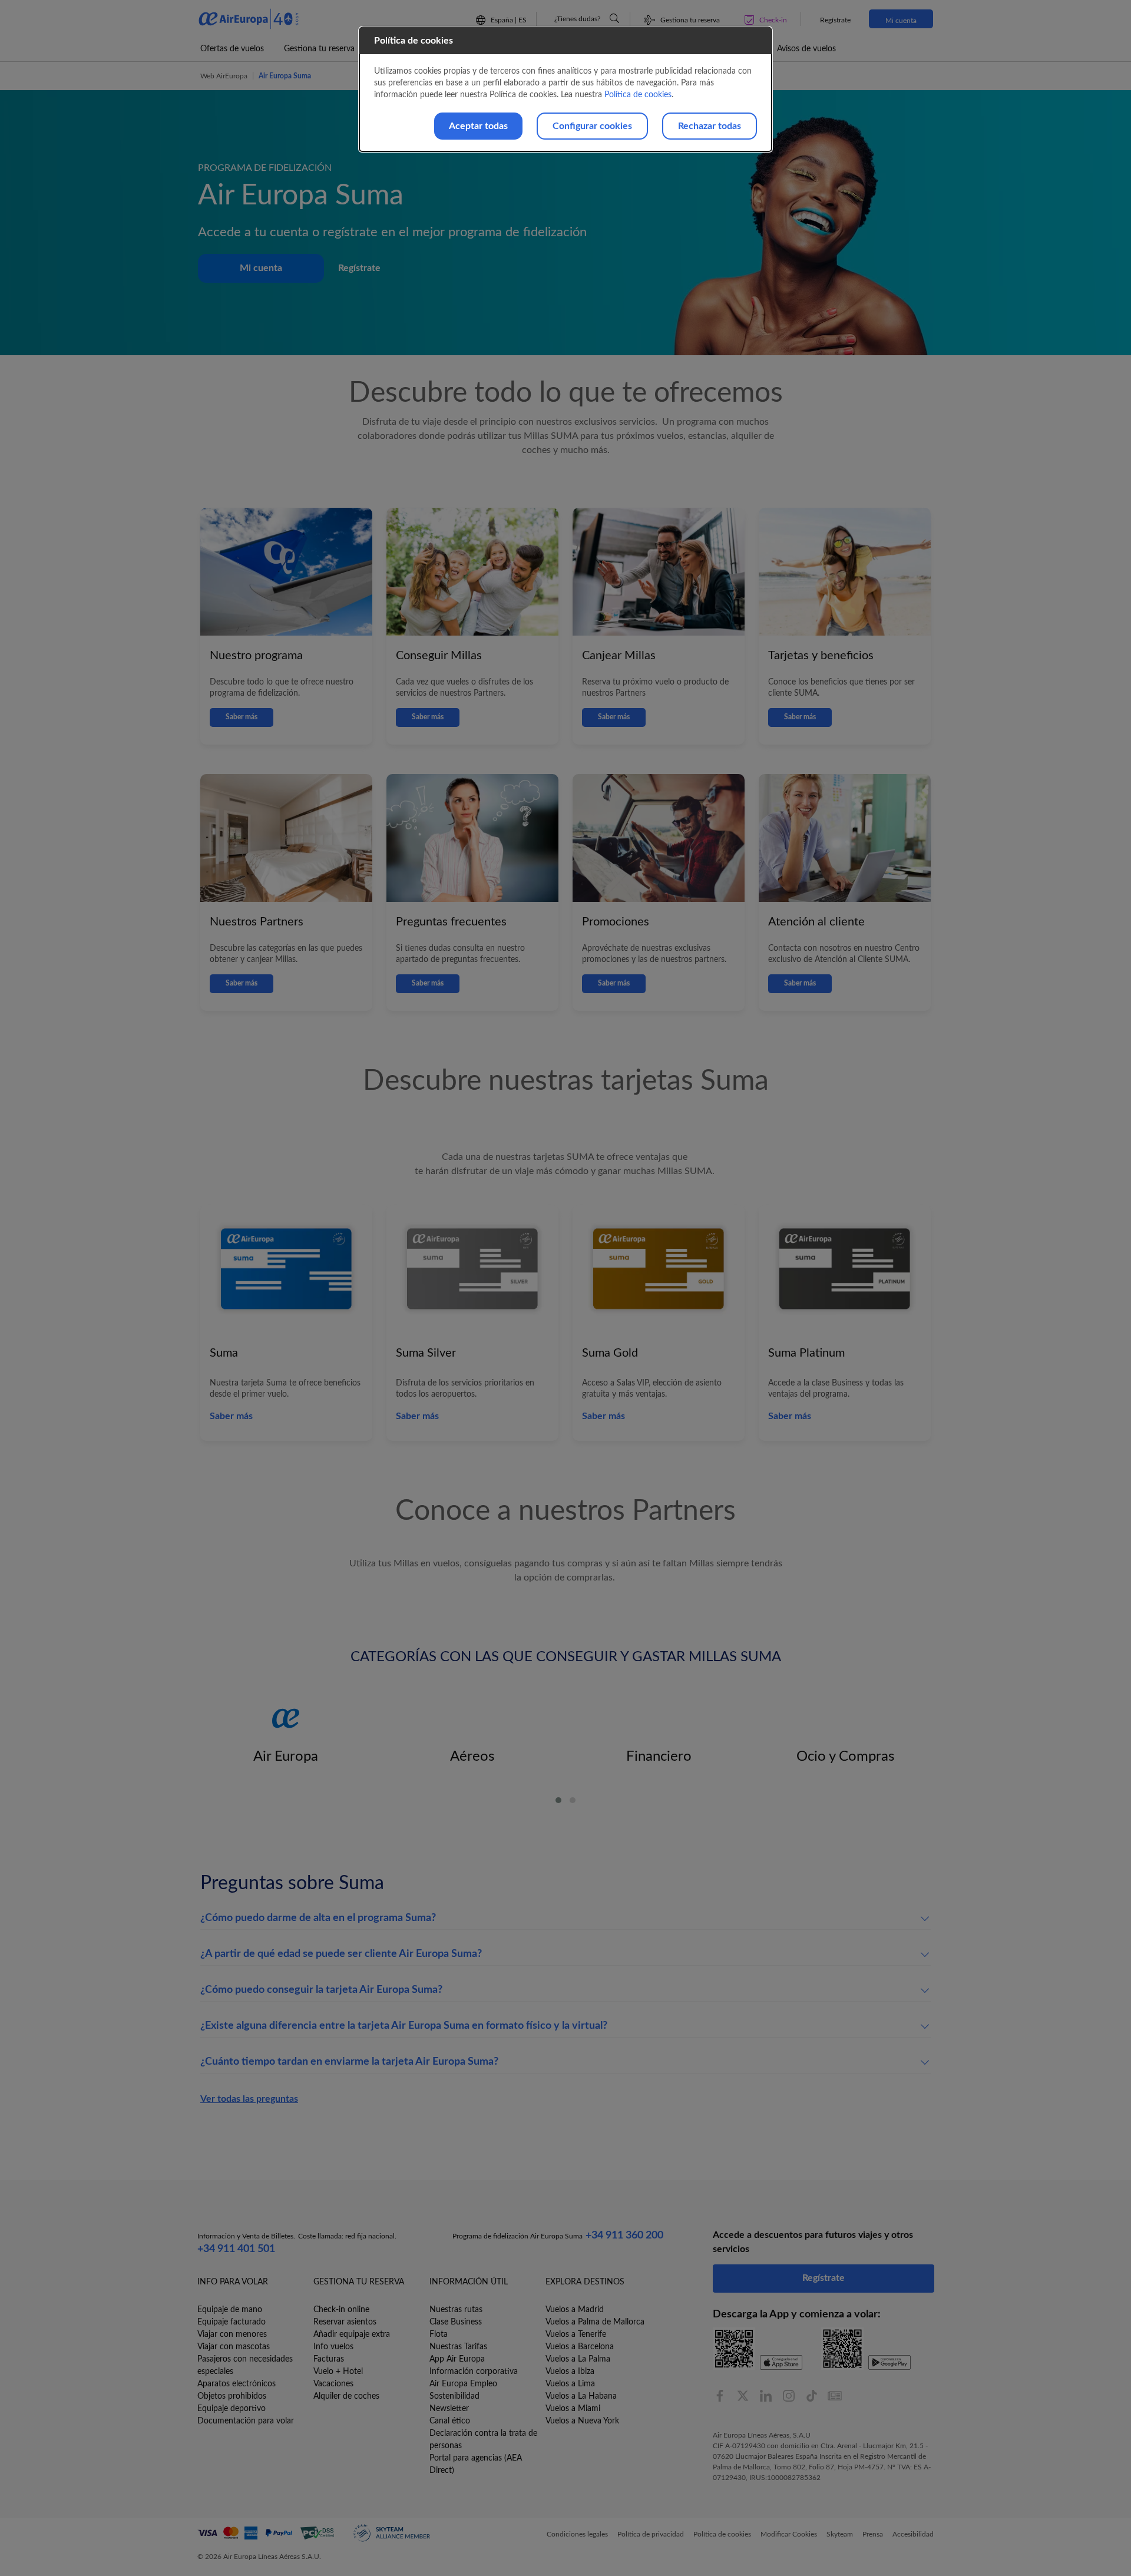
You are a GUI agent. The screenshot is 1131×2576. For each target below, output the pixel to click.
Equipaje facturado (232, 2322)
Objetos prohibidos (232, 2396)
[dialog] (565, 89)
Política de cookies (638, 95)
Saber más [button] (231, 1416)
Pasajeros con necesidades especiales (245, 2365)
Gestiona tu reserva (319, 49)
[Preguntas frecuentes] (614, 18)
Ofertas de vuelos (232, 49)
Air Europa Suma (285, 76)
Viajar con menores (232, 2334)
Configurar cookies (592, 126)
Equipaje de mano (230, 2310)
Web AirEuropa (224, 76)
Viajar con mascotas (234, 2347)
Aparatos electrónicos (237, 2384)
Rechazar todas (710, 126)
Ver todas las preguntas (249, 2099)
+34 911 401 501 (236, 2249)
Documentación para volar (246, 2421)
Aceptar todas (478, 126)
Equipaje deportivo (232, 2409)
